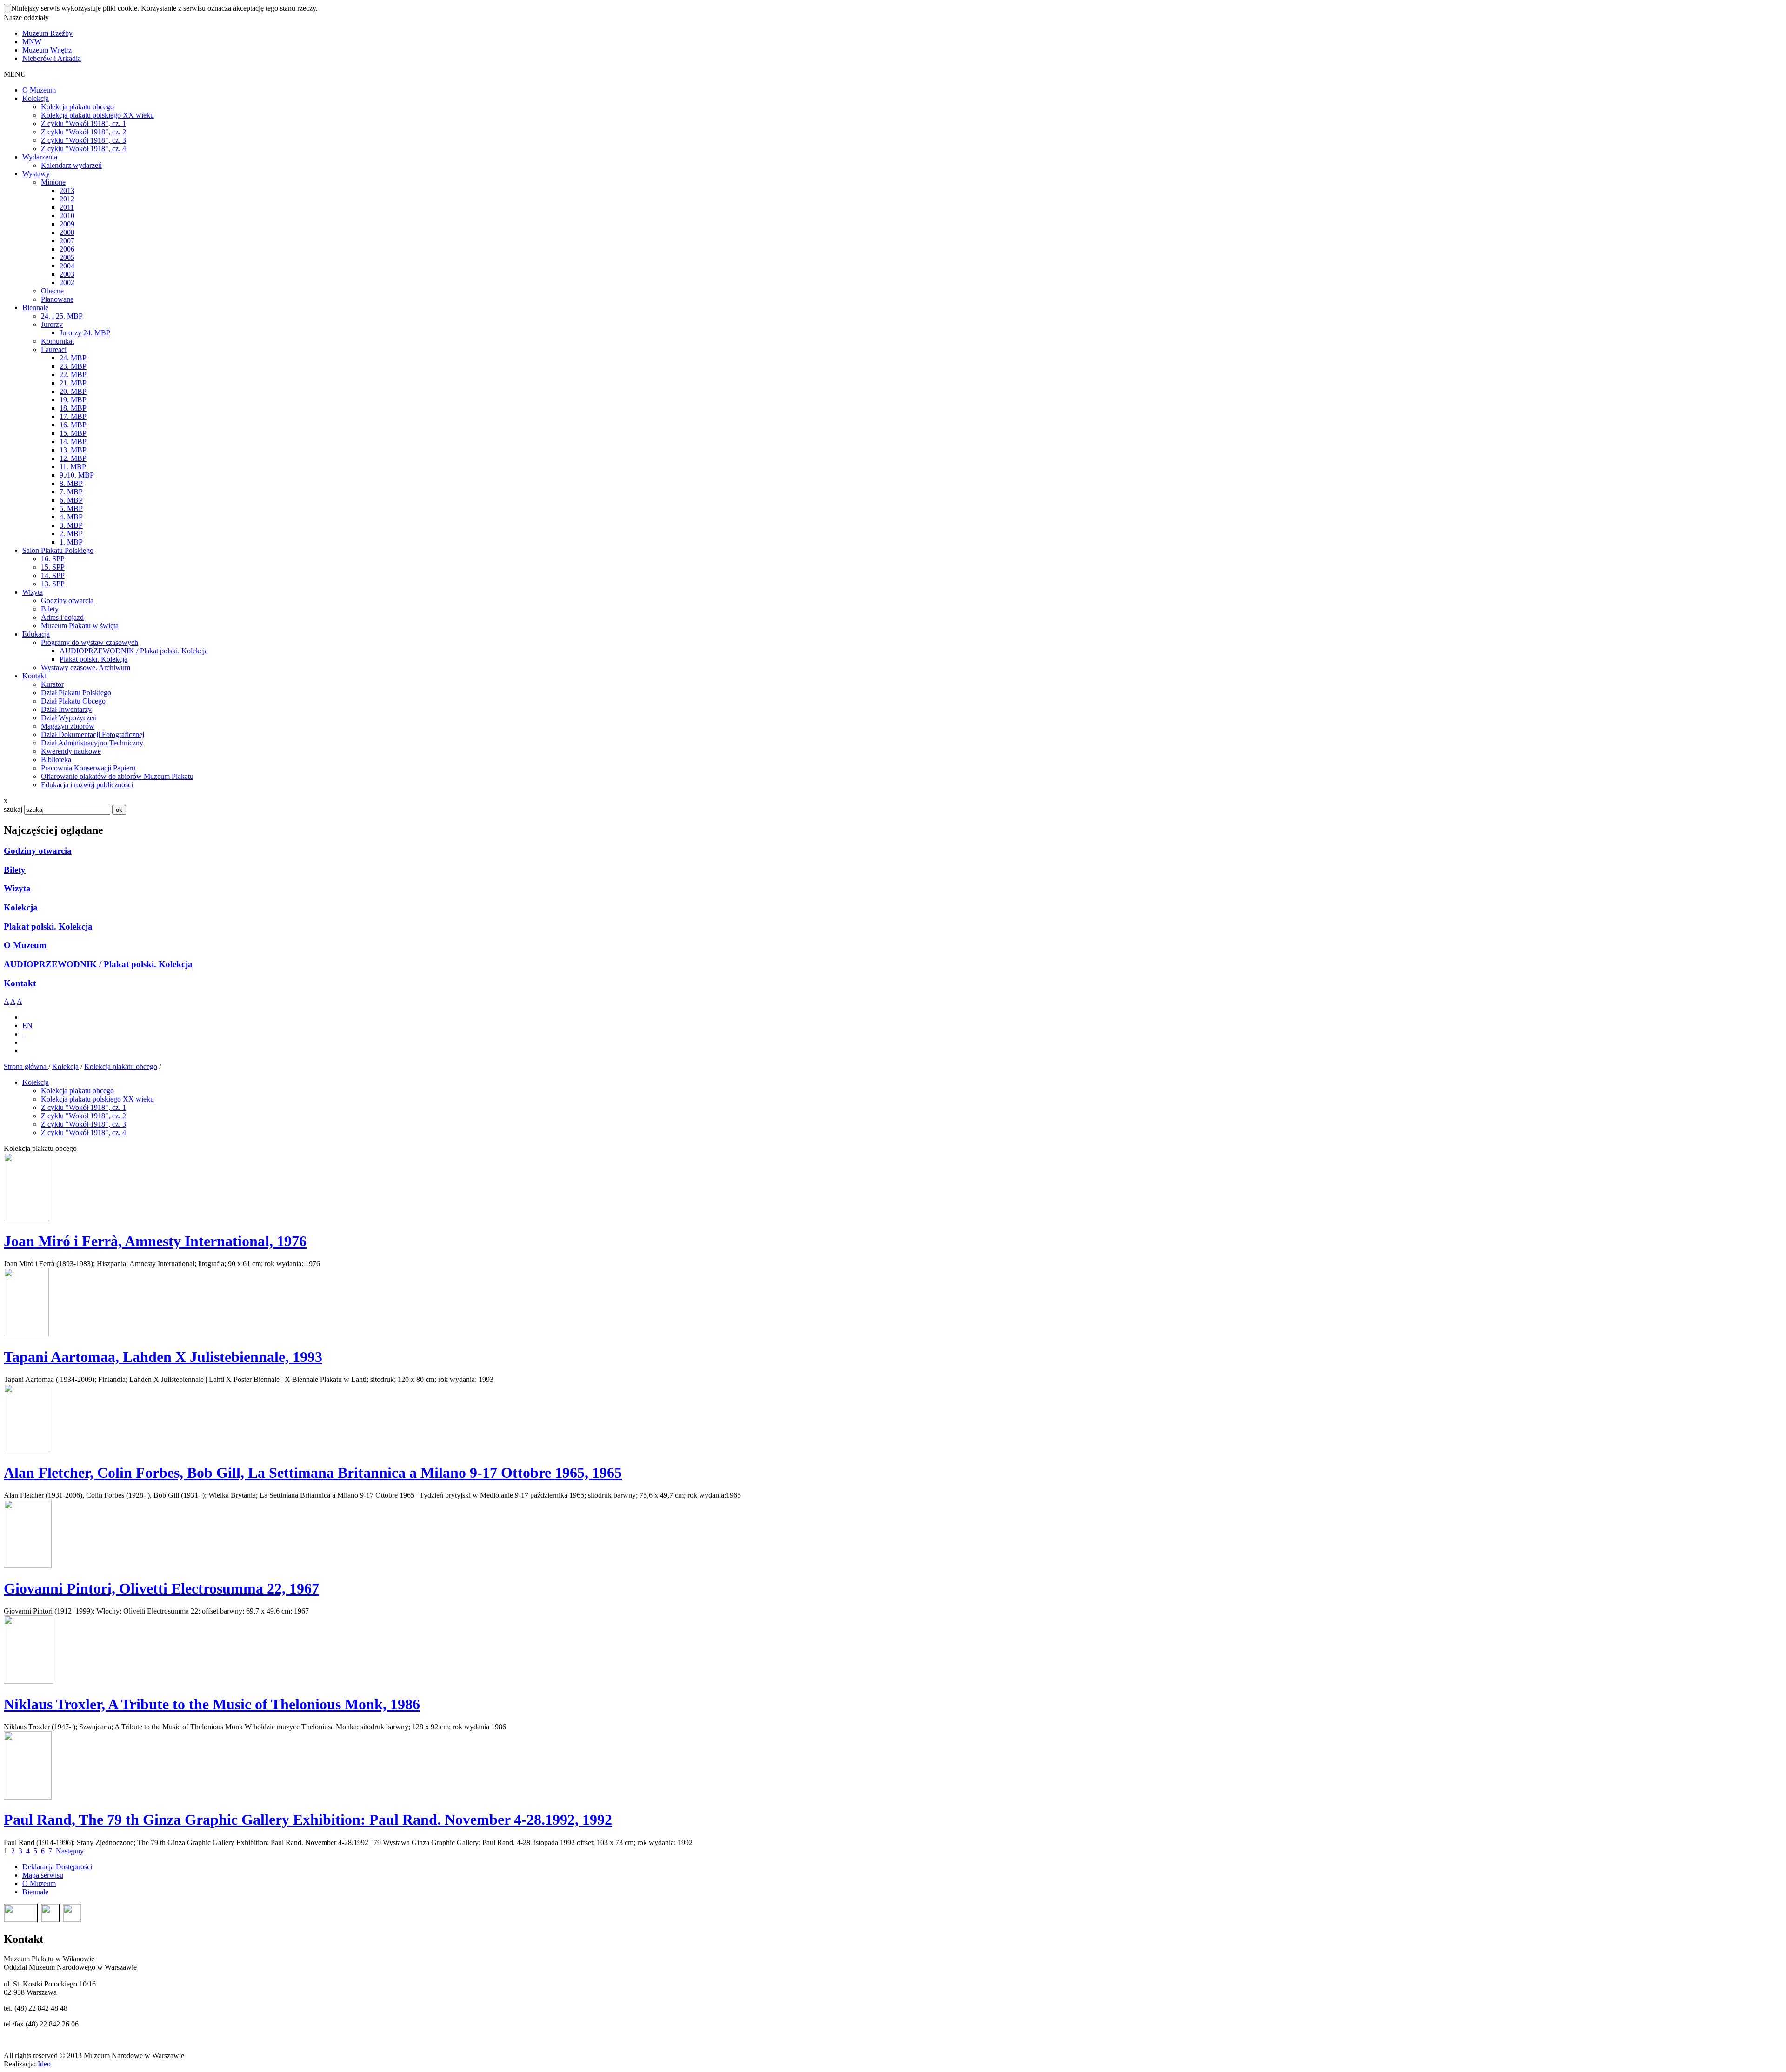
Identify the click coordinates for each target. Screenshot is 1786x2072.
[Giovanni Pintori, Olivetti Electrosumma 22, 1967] (28, 1565)
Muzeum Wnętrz (47, 50)
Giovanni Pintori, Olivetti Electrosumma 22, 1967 (161, 1588)
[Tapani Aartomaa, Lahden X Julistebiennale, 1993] (26, 1334)
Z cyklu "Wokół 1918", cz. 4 (83, 1132)
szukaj (13, 809)
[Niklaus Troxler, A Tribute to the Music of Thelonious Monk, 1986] (29, 1681)
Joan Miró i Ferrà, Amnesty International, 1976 (155, 1241)
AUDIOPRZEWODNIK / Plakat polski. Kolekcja (98, 964)
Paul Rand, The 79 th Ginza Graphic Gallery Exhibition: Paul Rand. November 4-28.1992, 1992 (308, 1820)
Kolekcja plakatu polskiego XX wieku (97, 1099)
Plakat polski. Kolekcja (48, 926)
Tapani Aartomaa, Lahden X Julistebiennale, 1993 (163, 1357)
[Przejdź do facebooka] (23, 1034)
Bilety (15, 870)
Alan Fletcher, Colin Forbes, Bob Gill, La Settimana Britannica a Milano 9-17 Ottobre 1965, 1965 (313, 1473)
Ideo (44, 2064)
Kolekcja (21, 907)
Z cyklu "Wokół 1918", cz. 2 (83, 1116)
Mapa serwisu (43, 1875)
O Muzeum (25, 945)
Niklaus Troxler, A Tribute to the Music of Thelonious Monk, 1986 (212, 1704)
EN (27, 1026)
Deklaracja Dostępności (57, 1867)
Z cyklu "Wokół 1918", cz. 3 (83, 1124)
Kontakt (20, 983)
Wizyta (17, 888)
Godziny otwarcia (38, 851)
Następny (70, 1851)
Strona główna (26, 1066)
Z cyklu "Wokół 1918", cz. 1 (83, 1107)
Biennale (35, 1892)
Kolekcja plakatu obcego (121, 1066)
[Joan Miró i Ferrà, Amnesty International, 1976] (27, 1219)
